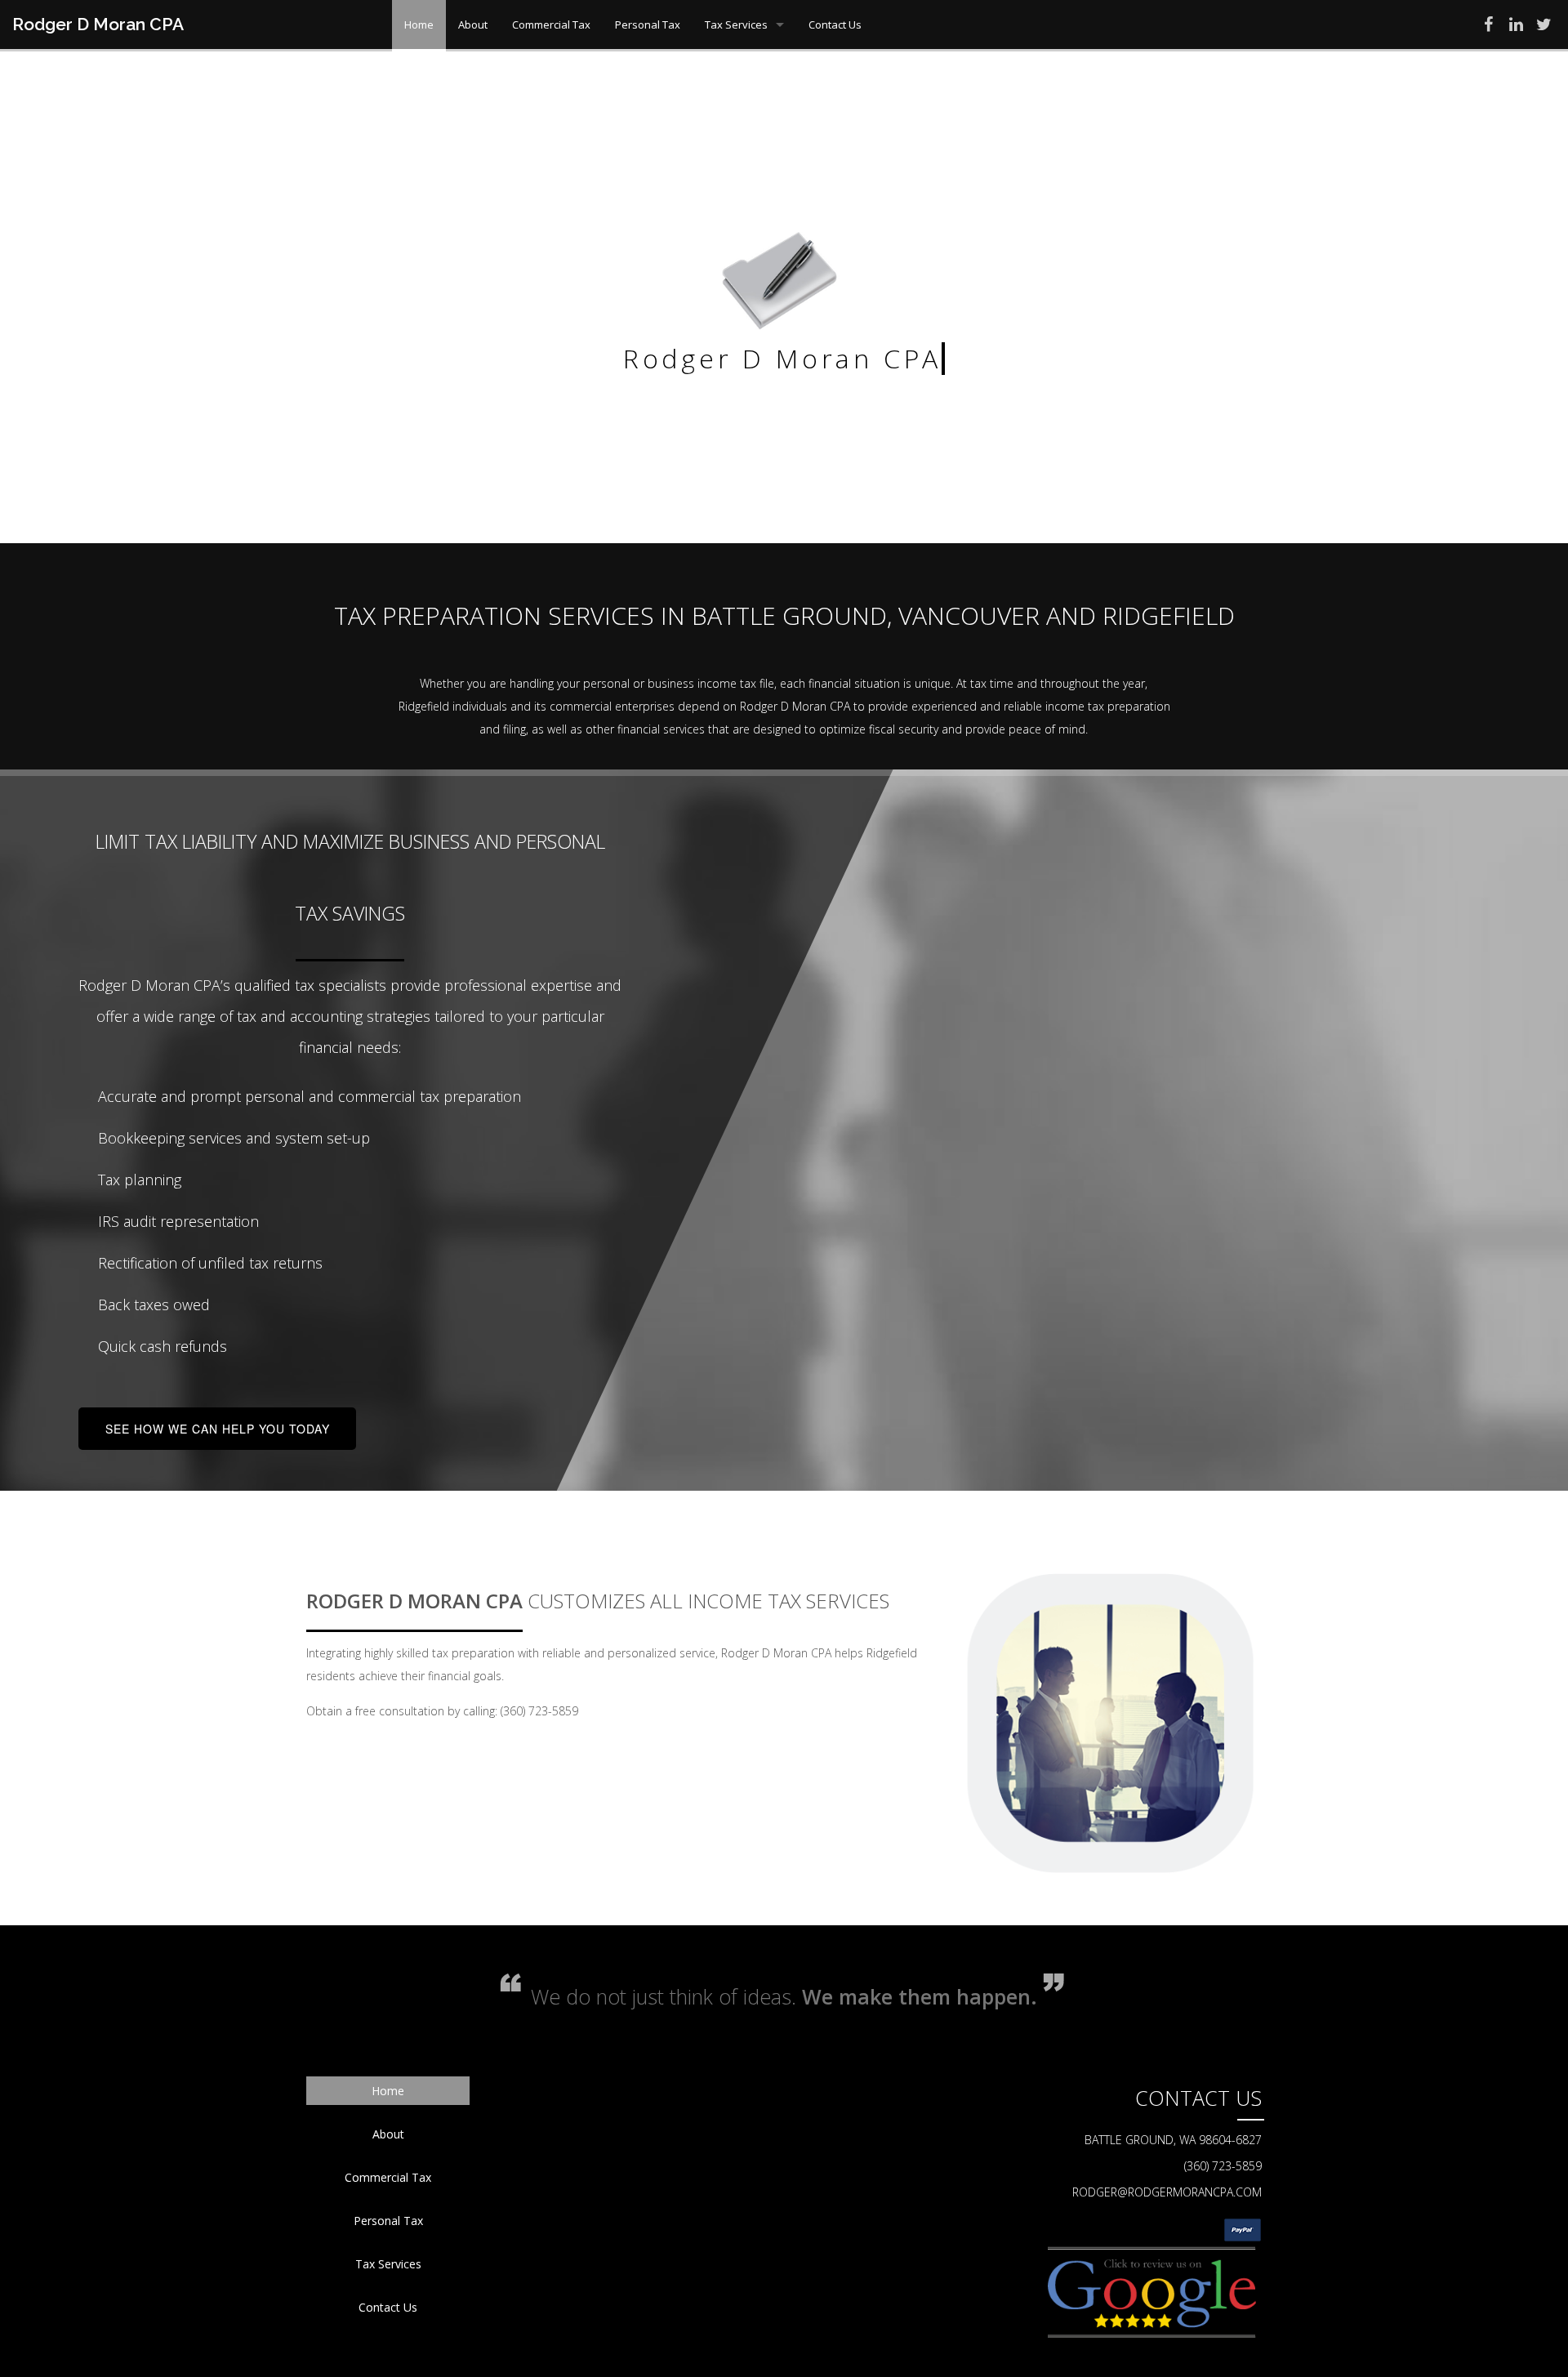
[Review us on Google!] (1151, 2290)
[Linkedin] (1516, 27)
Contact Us (835, 25)
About (473, 25)
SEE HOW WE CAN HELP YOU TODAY (218, 1429)
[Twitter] (1543, 27)
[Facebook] (1488, 27)
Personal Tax (648, 25)
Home (419, 25)
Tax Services (736, 25)
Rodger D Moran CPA (98, 24)
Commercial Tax (551, 25)
